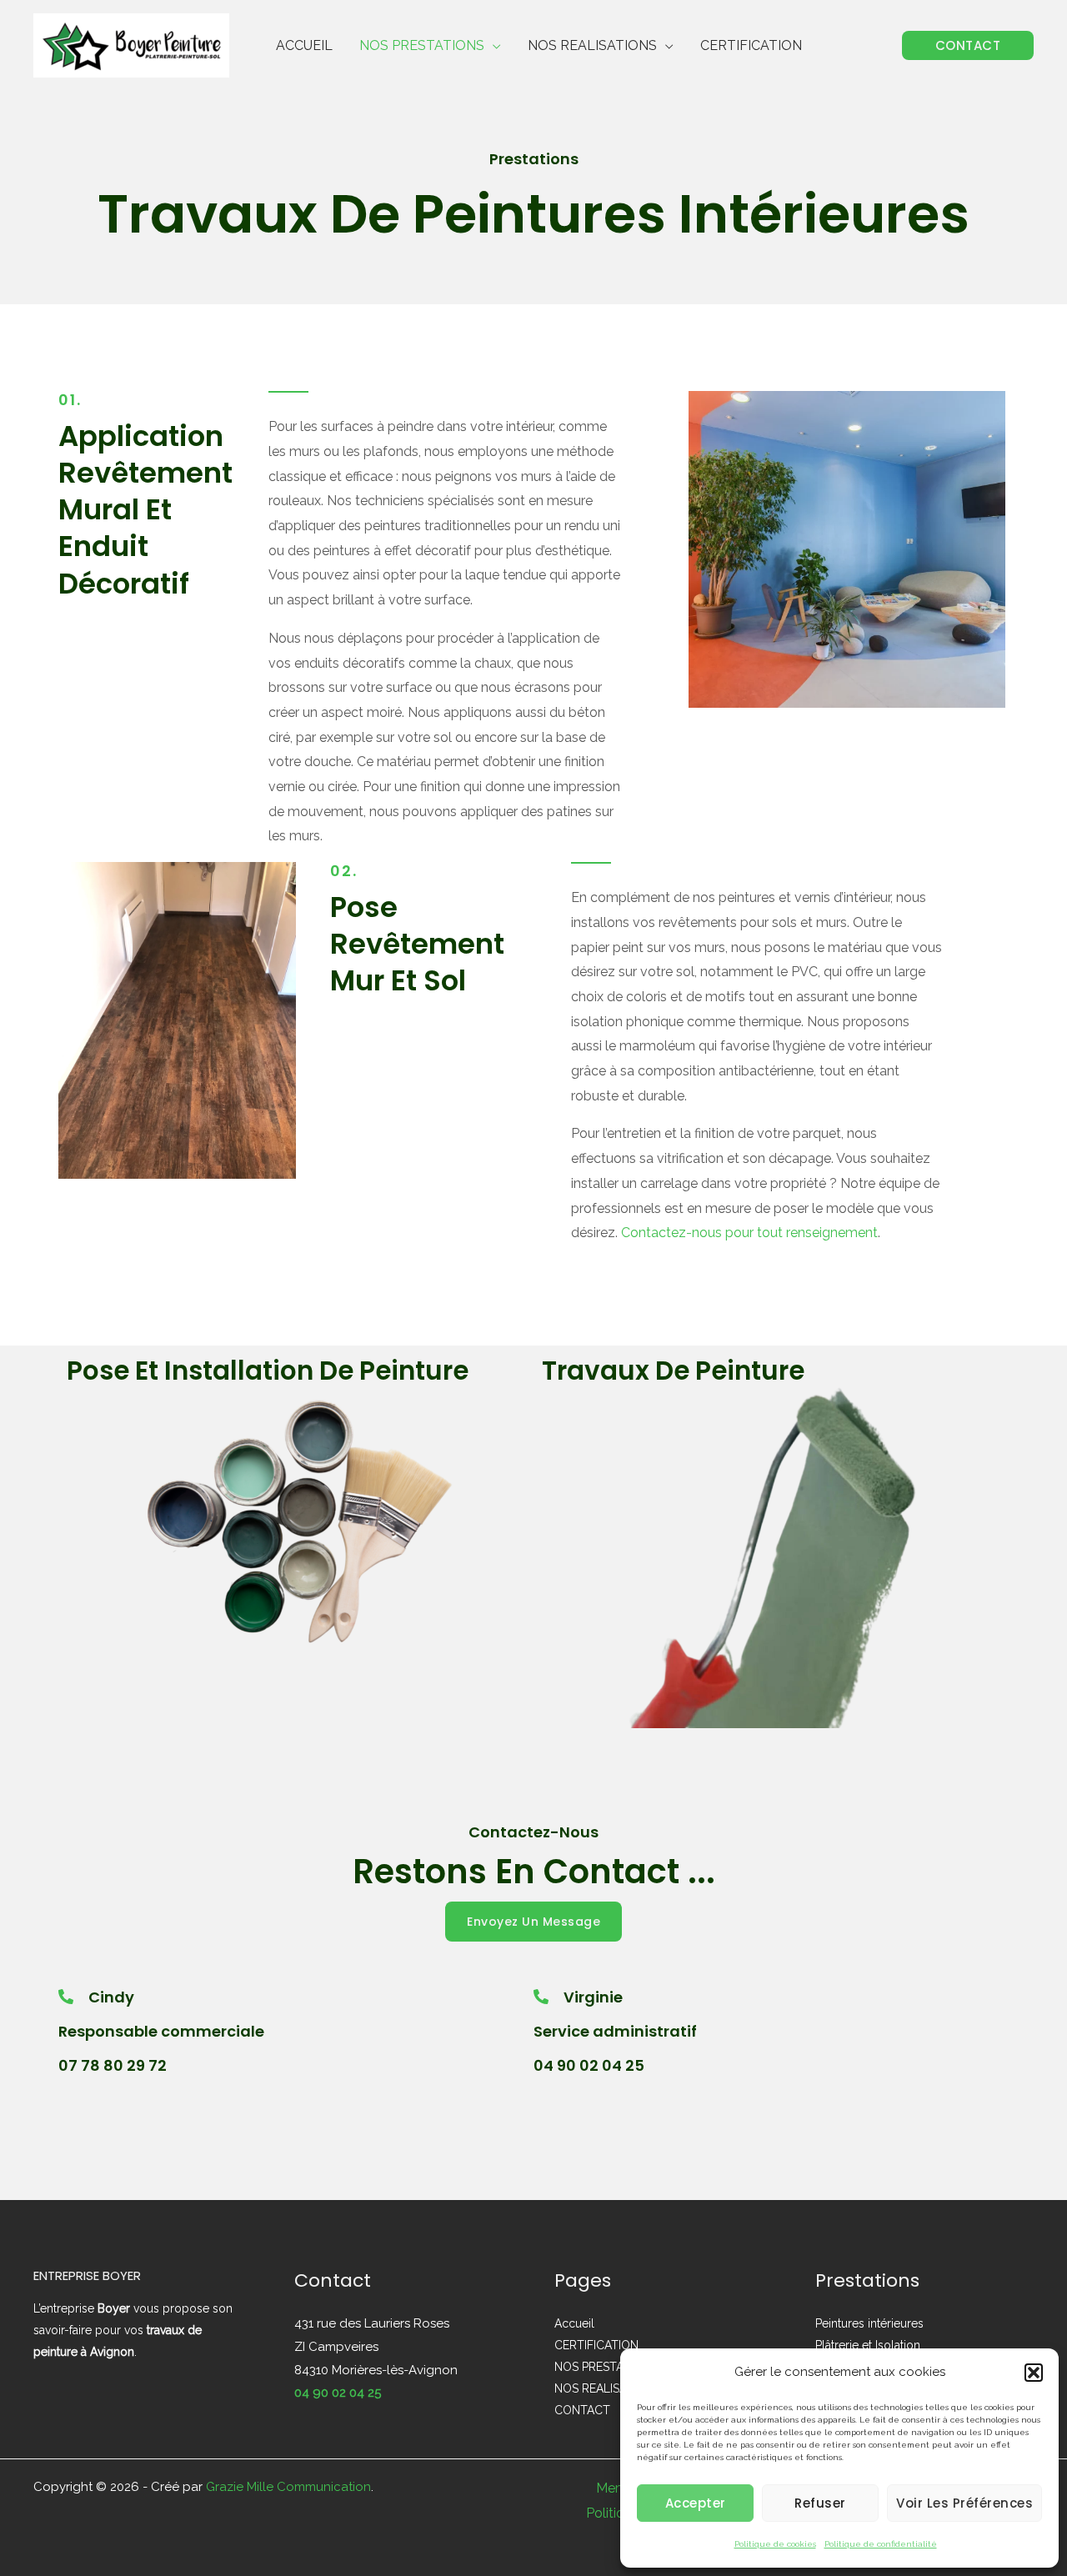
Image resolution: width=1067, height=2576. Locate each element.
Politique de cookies (775, 2544)
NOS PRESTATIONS (422, 45)
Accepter (696, 2503)
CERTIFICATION (751, 45)
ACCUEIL (304, 45)
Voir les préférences (964, 2503)
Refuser (820, 2503)
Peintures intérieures (869, 2323)
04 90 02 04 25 (338, 2393)
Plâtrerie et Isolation (868, 2345)
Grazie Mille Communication (288, 2487)
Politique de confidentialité (881, 2544)
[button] (1034, 2373)
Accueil (574, 2323)
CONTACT (582, 2410)
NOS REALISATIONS (592, 45)
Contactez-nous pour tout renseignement (749, 1233)
